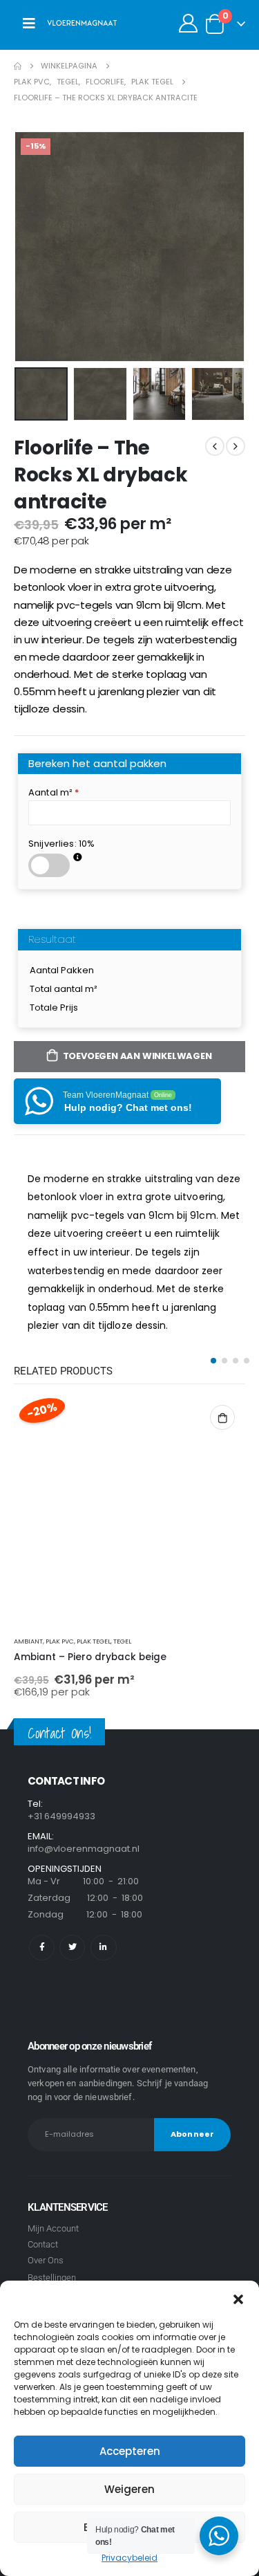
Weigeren (129, 2489)
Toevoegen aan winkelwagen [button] (222, 1417)
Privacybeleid (129, 2558)
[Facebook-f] (42, 1948)
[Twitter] (72, 1948)
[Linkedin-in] (103, 1948)
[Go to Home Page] (18, 66)
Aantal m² (54, 792)
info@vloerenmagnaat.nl (84, 1849)
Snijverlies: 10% (61, 844)
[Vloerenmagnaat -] (82, 24)
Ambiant (28, 1641)
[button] (238, 2298)
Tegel (122, 1641)
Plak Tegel (94, 1641)
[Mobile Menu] (29, 24)
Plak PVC (60, 1641)
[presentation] (31, 246)
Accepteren (130, 2451)
